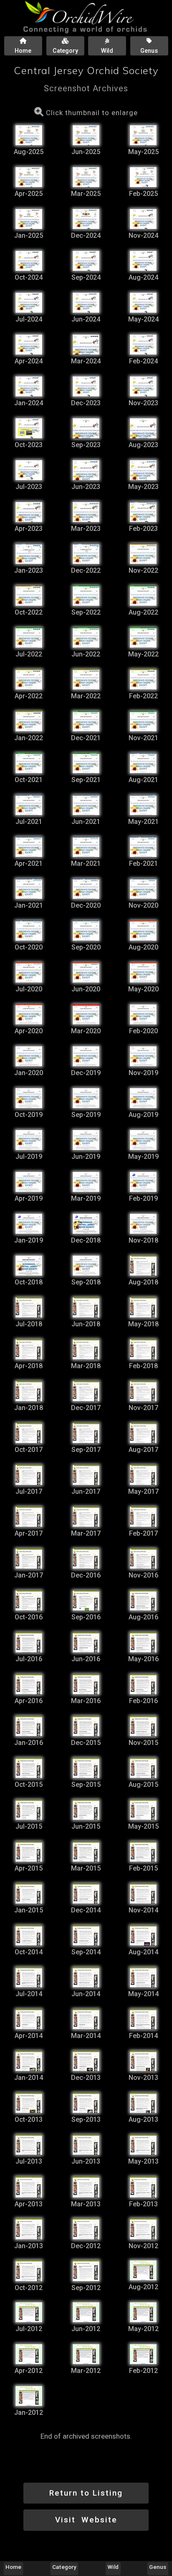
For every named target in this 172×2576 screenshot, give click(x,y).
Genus (158, 2567)
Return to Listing (86, 2493)
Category (65, 2567)
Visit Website (86, 2520)
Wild (113, 2567)
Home (13, 2567)
